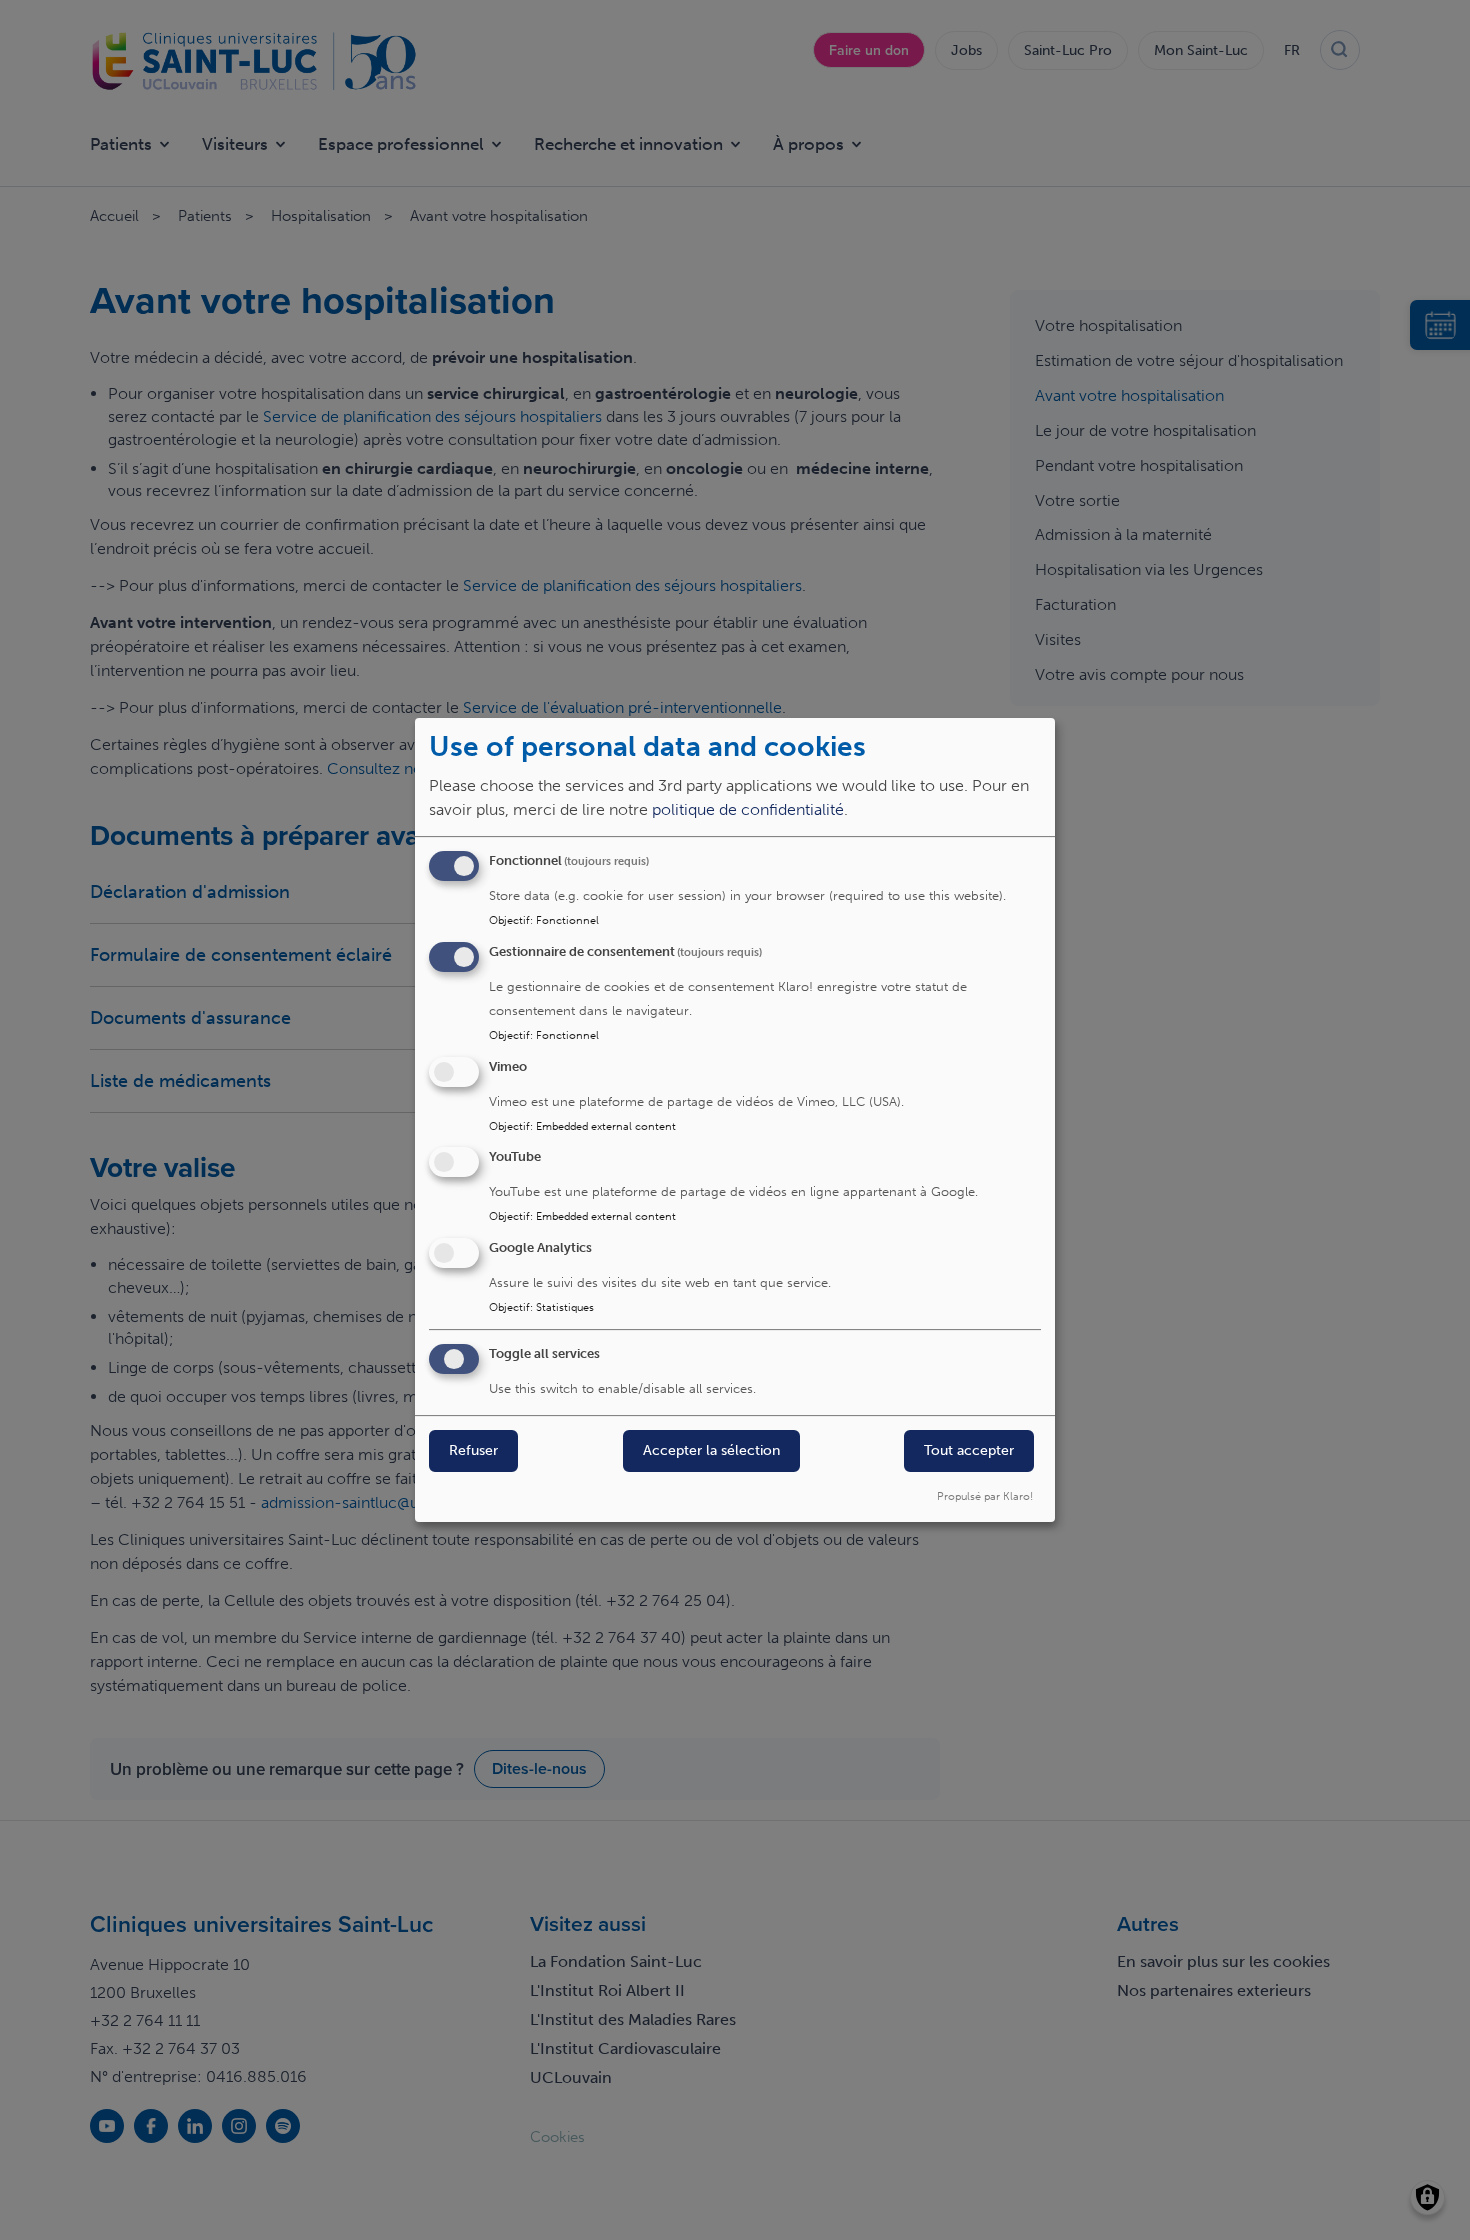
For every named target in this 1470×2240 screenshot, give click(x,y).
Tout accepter (969, 1450)
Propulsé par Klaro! (985, 1496)
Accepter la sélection (711, 1450)
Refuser (473, 1450)
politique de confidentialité (748, 809)
